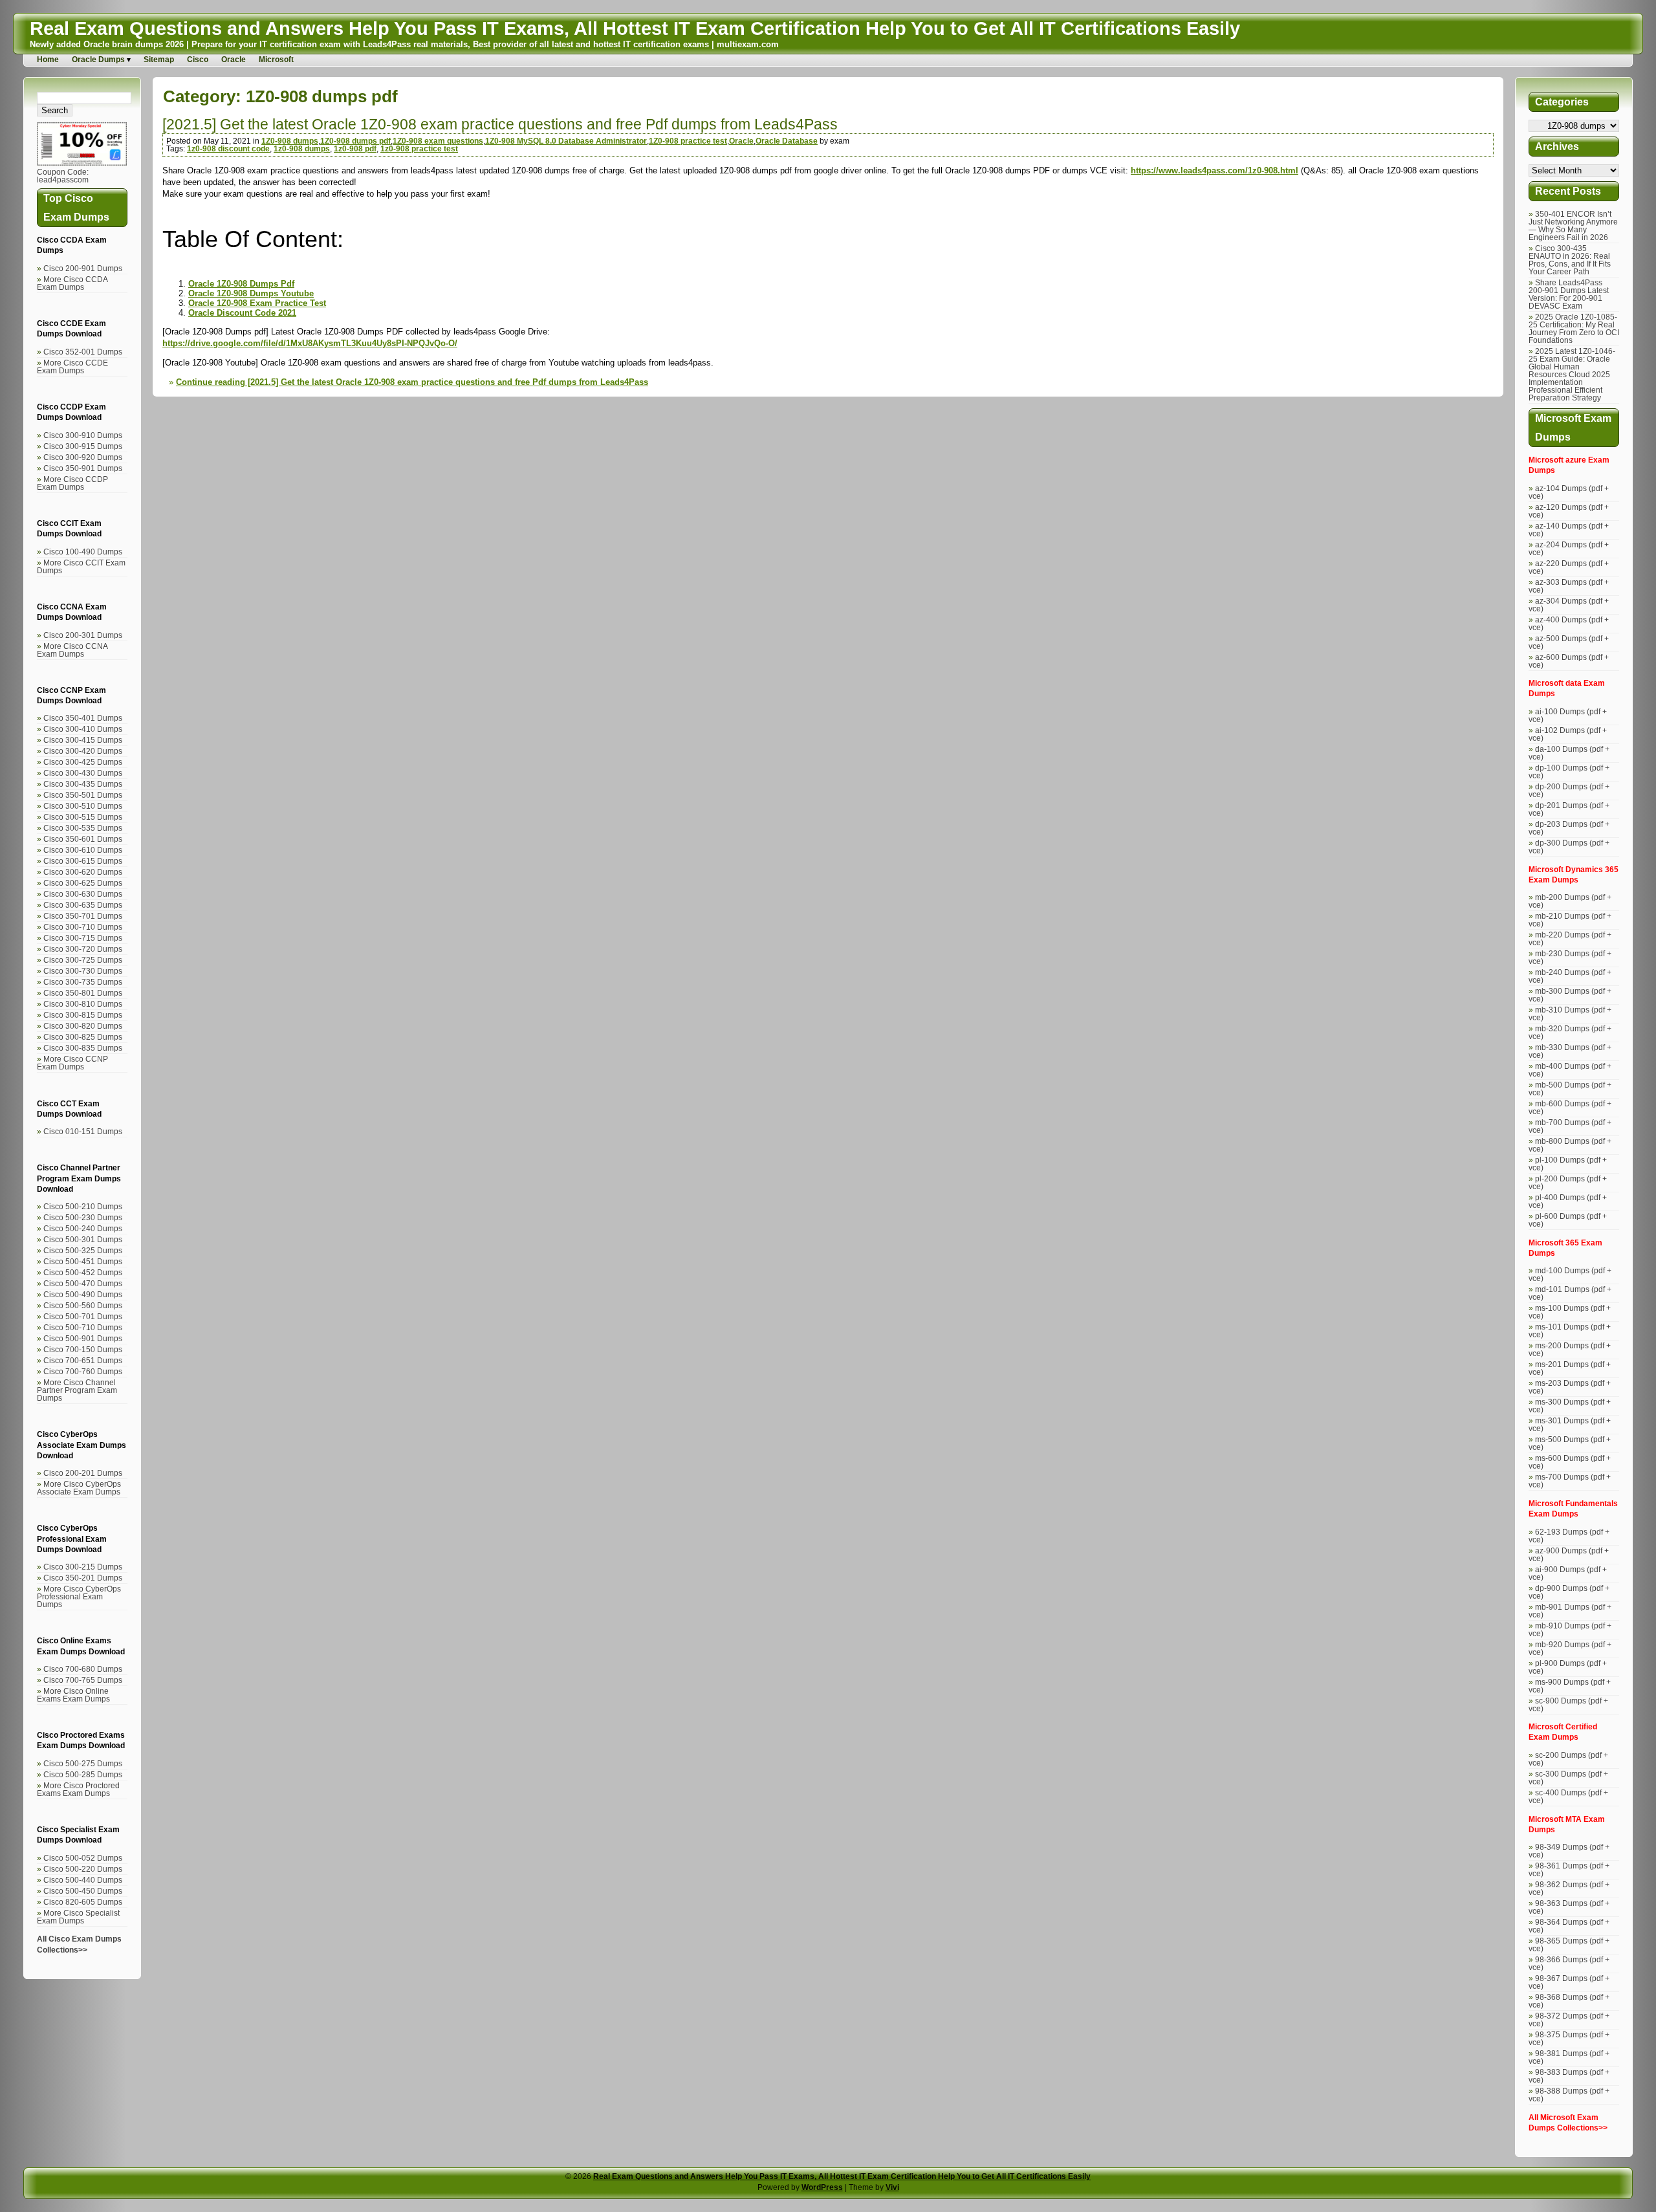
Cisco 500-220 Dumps (83, 1869)
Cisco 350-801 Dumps (83, 993)
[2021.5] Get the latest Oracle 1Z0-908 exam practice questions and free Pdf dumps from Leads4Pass (500, 124)
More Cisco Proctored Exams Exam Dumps (78, 1790)
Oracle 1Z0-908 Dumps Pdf (241, 284)
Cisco (198, 60)
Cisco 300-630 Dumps (83, 894)
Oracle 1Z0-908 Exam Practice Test (257, 303)
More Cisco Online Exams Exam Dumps (73, 1695)
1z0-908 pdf (355, 149)
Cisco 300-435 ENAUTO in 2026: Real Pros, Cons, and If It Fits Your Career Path (1570, 260)
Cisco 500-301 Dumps (83, 1240)
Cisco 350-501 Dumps (83, 795)
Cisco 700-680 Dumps (83, 1669)
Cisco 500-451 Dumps (83, 1262)
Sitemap (159, 60)
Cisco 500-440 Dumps (83, 1880)
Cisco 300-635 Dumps (83, 905)
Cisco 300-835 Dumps (83, 1048)
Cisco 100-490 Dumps (83, 552)
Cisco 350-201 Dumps (83, 1578)
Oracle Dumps (98, 60)
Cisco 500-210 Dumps (83, 1207)
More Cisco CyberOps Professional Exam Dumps (79, 1597)
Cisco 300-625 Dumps (83, 883)
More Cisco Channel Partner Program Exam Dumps (77, 1390)
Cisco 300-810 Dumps (83, 1004)
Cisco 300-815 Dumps (83, 1015)
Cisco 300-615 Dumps (83, 861)
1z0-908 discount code (228, 149)
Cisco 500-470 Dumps (83, 1284)
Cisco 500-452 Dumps (83, 1273)
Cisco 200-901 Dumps (83, 268)
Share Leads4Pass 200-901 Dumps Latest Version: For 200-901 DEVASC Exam (1569, 294)
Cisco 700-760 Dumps (83, 1372)
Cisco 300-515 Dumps (83, 817)
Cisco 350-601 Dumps (83, 839)
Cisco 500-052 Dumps (83, 1858)
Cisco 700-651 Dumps (83, 1361)
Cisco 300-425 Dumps (83, 762)
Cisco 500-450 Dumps (83, 1891)
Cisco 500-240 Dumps (83, 1229)
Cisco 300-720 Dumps (83, 949)
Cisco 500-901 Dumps (83, 1339)
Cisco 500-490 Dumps (83, 1295)
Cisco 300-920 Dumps (83, 457)
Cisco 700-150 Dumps (83, 1350)
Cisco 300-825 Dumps (83, 1037)
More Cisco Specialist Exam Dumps (78, 1917)
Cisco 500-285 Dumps (83, 1775)
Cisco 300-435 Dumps (83, 784)
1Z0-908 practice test (688, 141)
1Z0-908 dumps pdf (355, 141)
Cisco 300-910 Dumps (83, 435)
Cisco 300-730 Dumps (83, 971)
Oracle (234, 60)
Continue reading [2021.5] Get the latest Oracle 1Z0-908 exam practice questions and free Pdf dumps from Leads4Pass (412, 382)
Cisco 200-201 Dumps (83, 1473)
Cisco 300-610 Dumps (83, 850)
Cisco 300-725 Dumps (83, 960)
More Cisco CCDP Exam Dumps (72, 483)
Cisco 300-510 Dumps (83, 806)
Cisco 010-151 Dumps (83, 1132)
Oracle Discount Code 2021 (242, 313)
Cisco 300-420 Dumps (83, 751)
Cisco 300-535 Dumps (83, 828)
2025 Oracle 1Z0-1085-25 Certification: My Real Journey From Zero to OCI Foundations (1574, 329)
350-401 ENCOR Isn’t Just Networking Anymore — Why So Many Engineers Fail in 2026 (1573, 226)
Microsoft (276, 60)
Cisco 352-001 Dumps (83, 352)
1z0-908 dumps (302, 149)
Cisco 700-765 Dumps (83, 1680)
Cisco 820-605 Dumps (83, 1902)
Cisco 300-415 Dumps (83, 740)
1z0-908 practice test (419, 149)
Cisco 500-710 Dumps (83, 1328)
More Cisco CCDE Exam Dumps (72, 367)
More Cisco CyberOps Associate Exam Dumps (79, 1488)
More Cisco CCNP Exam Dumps (72, 1063)
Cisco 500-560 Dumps (83, 1306)
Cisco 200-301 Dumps (83, 635)
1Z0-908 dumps (290, 141)
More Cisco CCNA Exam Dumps (72, 650)
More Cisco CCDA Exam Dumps (72, 283)
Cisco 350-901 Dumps (83, 468)
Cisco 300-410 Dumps (83, 729)
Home (48, 60)
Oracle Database (787, 141)
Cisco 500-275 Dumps (83, 1764)
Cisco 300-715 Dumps (83, 938)
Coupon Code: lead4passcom (63, 176)
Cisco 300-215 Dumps (83, 1567)
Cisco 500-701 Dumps (83, 1317)
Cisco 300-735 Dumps (83, 982)
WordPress (822, 2187)
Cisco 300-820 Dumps (83, 1026)
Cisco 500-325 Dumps (83, 1251)
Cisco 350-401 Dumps (83, 718)
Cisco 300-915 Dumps (83, 446)
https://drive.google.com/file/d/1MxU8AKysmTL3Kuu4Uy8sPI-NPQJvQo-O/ (310, 343)
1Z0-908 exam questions (438, 141)
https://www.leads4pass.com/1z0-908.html (1215, 170)
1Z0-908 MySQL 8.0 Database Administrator (566, 141)
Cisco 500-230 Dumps (83, 1218)
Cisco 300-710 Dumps (83, 927)
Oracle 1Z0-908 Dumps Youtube (251, 293)
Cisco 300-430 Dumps (83, 773)
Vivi (892, 2187)
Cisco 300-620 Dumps (83, 872)
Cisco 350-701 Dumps (83, 916)
